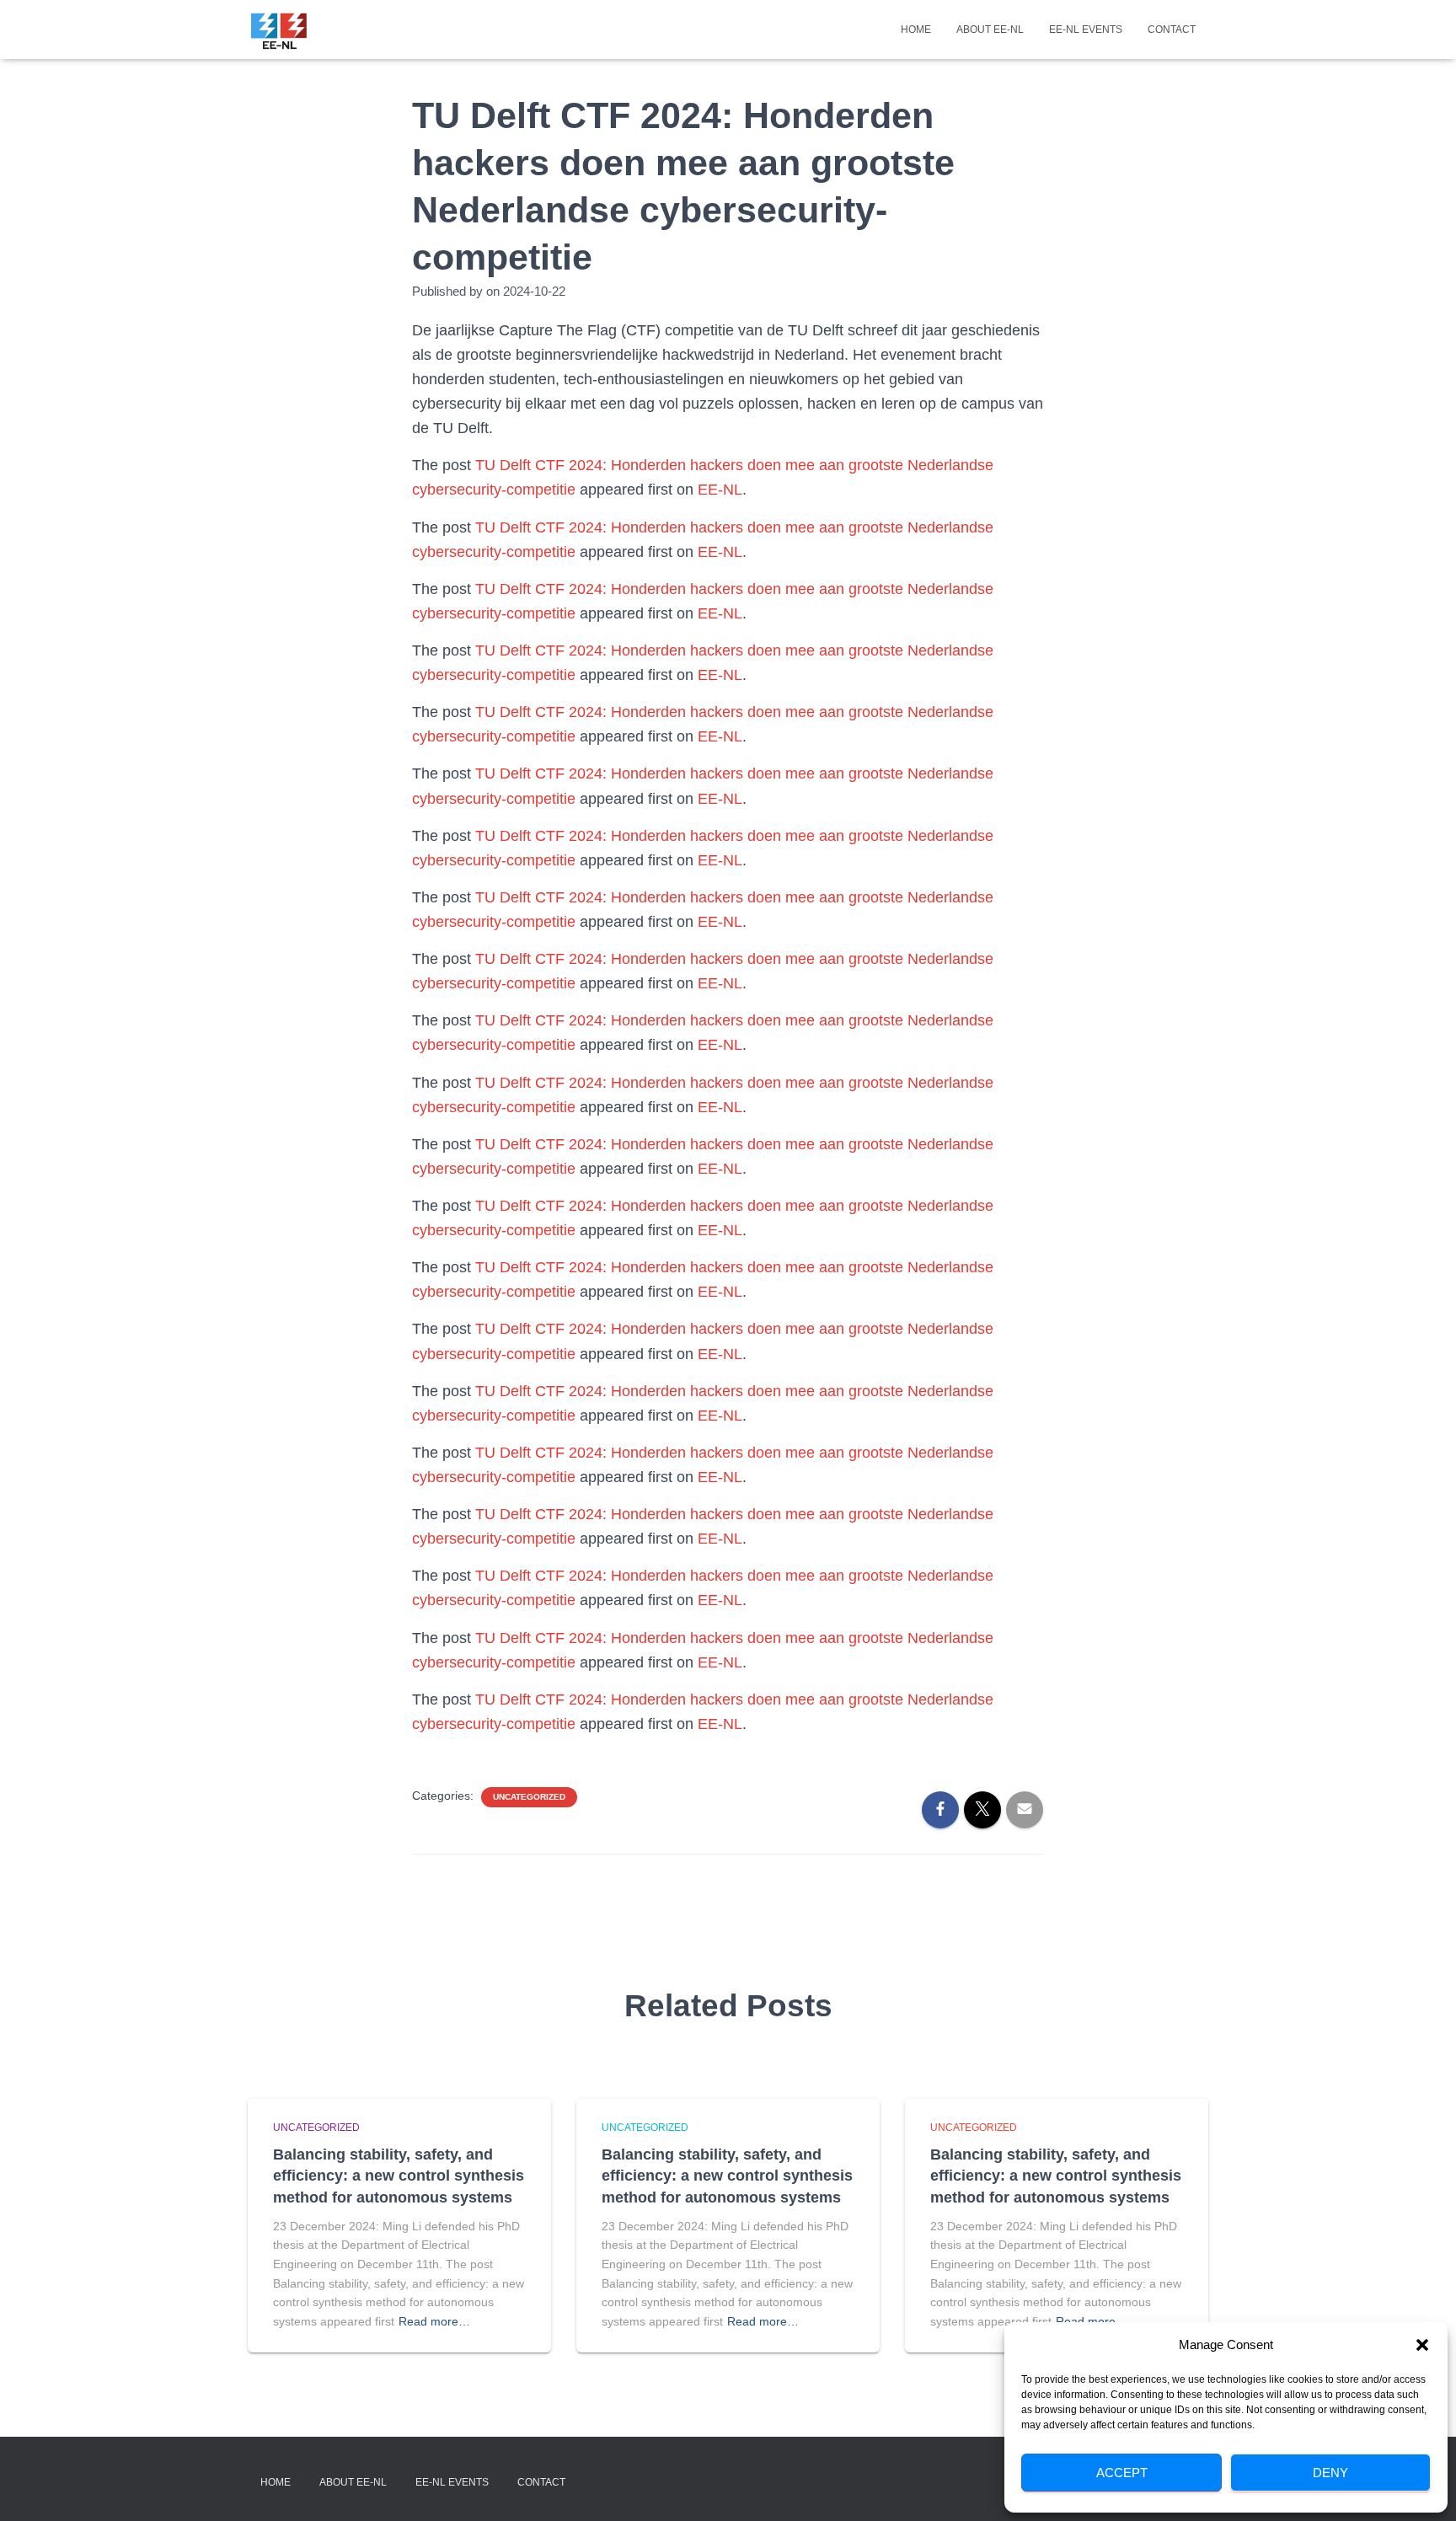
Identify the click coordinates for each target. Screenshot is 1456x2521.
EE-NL (720, 490)
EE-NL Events (1086, 29)
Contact (1172, 29)
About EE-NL (990, 29)
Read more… (434, 2321)
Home (916, 29)
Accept (1122, 2473)
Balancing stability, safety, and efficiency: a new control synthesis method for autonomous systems (399, 2176)
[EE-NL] (279, 29)
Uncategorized (529, 1797)
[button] (1422, 2345)
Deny (1330, 2473)
